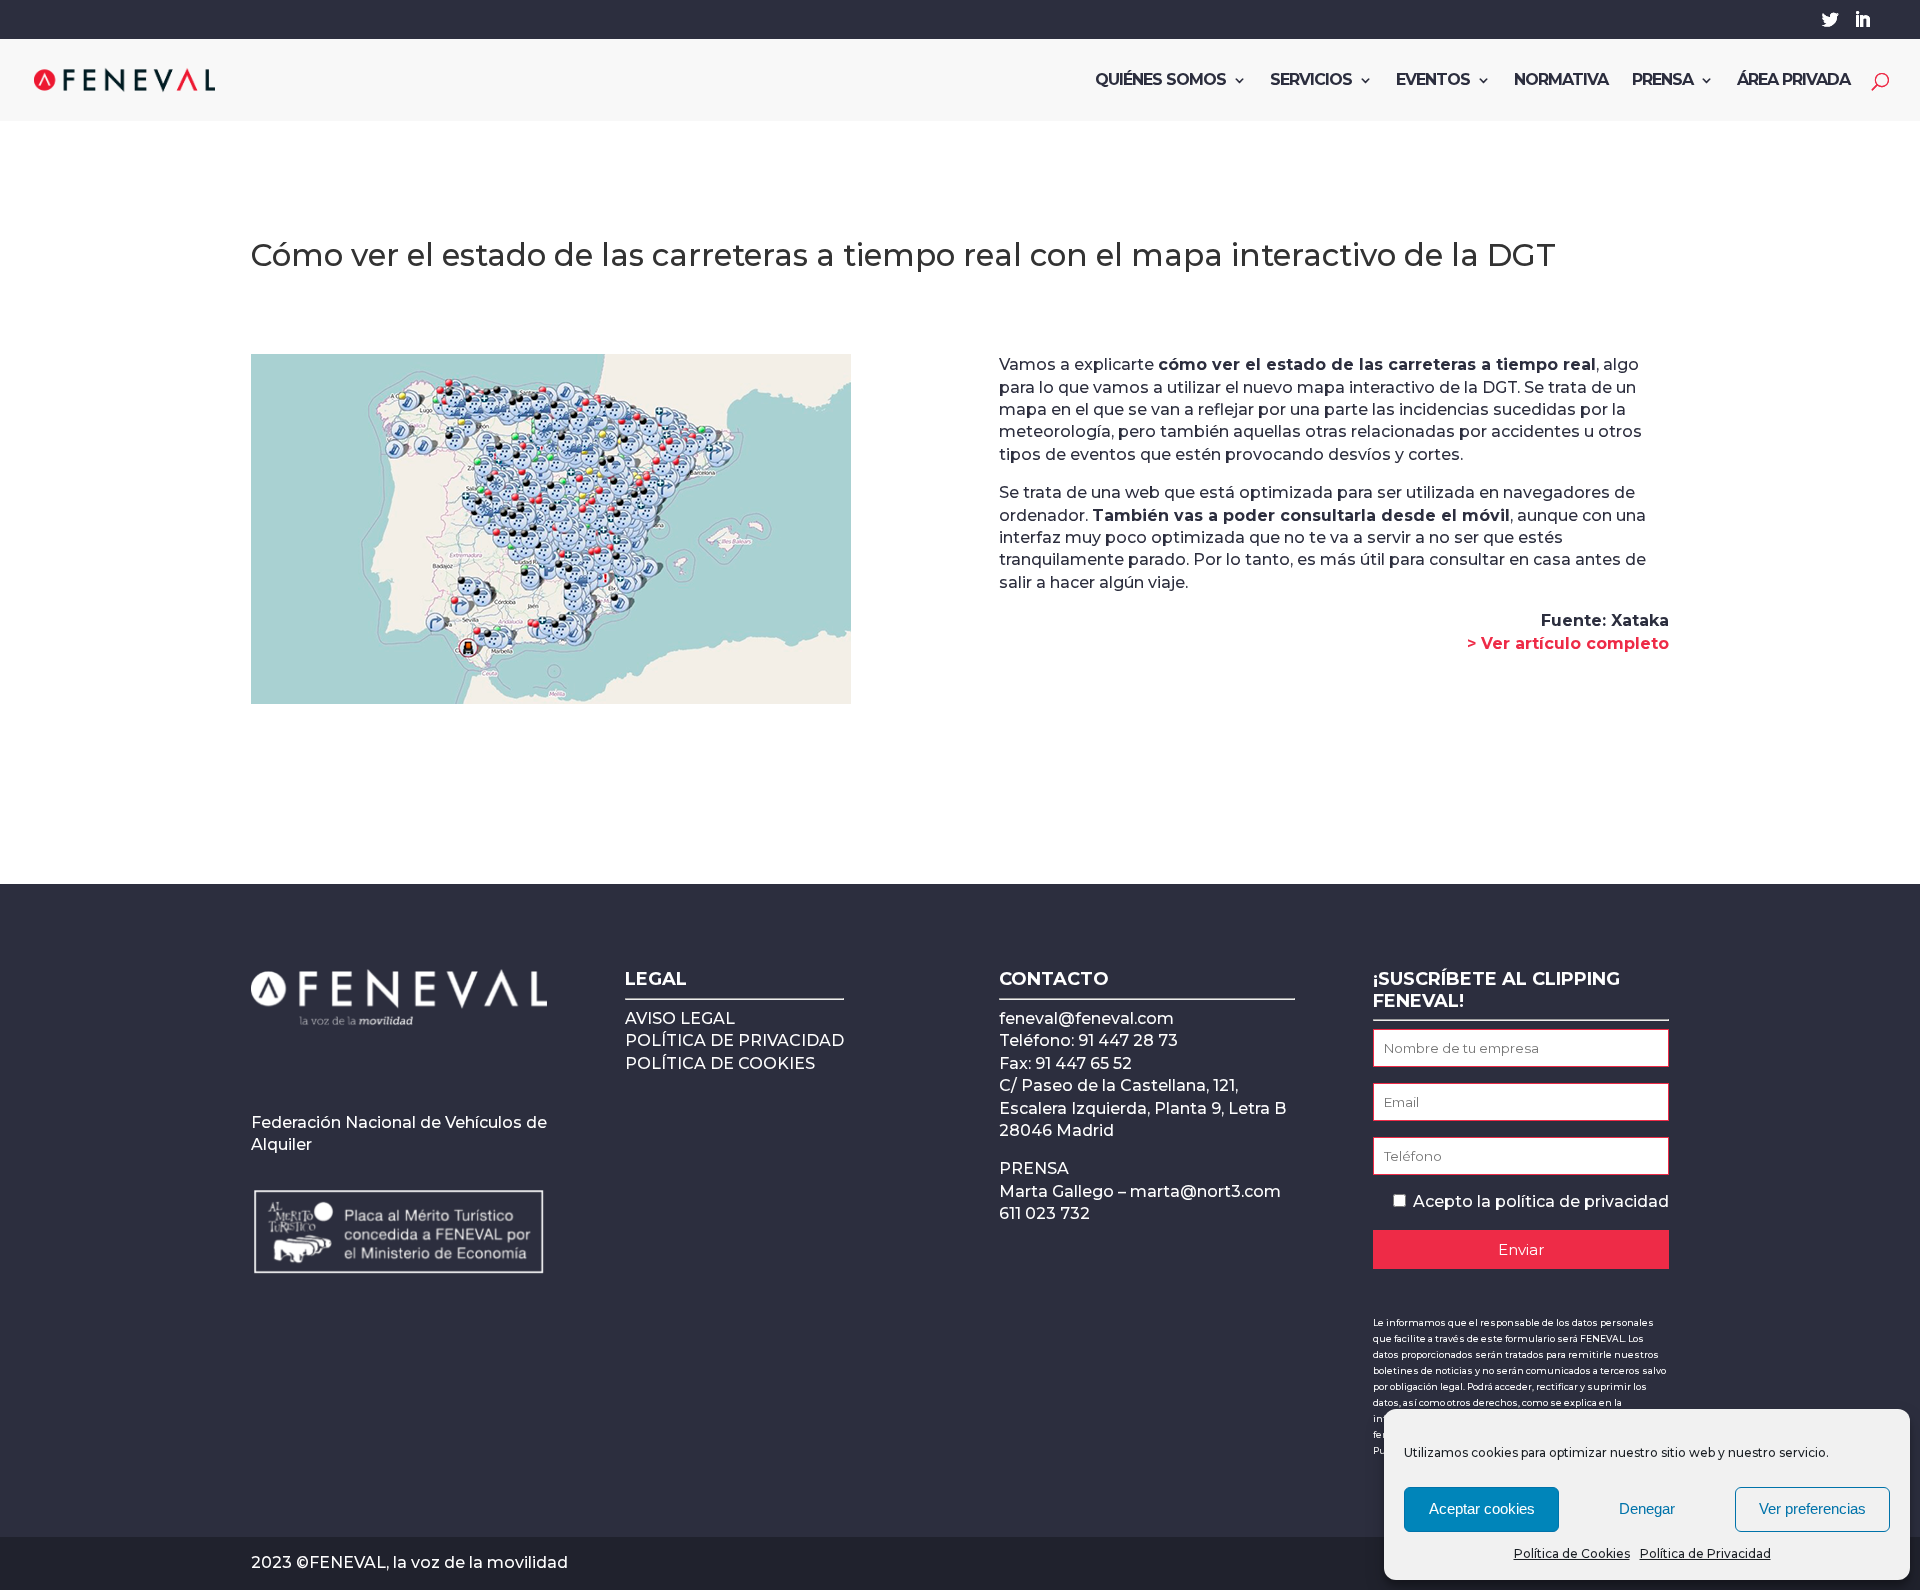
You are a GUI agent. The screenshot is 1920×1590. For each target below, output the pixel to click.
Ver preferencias (1812, 1508)
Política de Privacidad (1705, 1553)
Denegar (1647, 1508)
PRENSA (1662, 81)
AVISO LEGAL (680, 1018)
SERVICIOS (1311, 81)
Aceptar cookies (1482, 1508)
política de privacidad (1582, 1201)
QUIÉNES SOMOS (1160, 81)
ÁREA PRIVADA (1793, 81)
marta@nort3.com (1205, 1191)
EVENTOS (1433, 81)
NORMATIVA (1561, 81)
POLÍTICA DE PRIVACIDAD (734, 1040)
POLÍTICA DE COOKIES (720, 1063)
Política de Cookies (1572, 1553)
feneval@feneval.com (1086, 1018)
